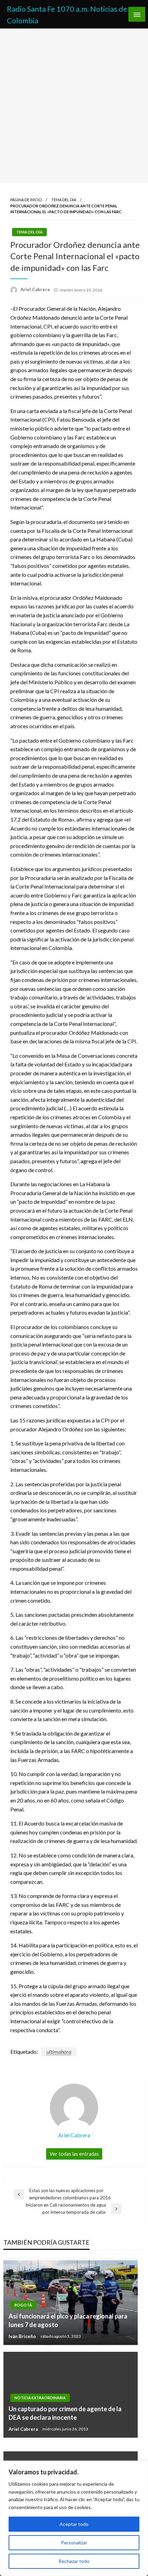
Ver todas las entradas (74, 2154)
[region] (74, 2518)
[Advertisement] (74, 106)
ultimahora (59, 2052)
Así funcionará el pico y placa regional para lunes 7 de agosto (68, 2320)
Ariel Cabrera (35, 289)
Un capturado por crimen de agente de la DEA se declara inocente (65, 2413)
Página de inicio (26, 200)
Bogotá (23, 2305)
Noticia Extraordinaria (40, 2398)
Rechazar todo (74, 2561)
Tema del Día (64, 200)
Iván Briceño (23, 2336)
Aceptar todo (74, 2524)
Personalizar (74, 2543)
